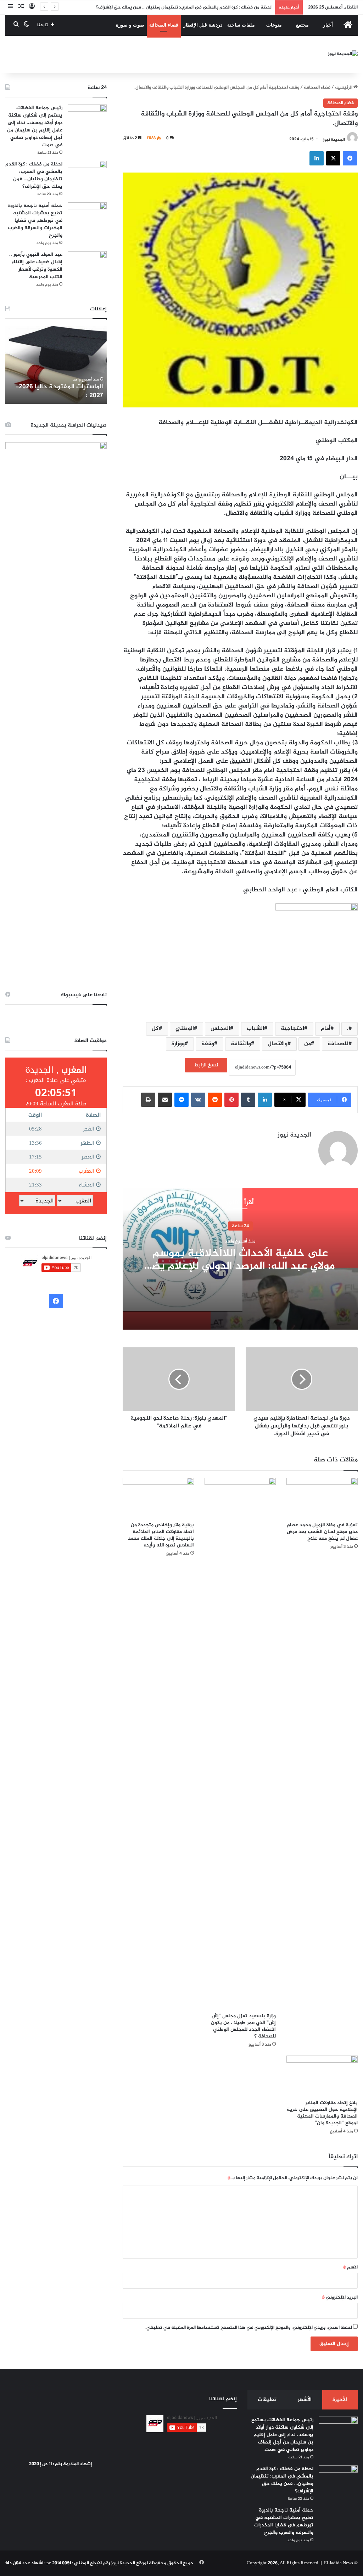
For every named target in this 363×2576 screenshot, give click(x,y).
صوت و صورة (130, 25)
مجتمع (302, 25)
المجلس (220, 1029)
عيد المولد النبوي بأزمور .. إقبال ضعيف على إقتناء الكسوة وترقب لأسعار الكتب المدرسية (36, 266)
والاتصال (278, 1044)
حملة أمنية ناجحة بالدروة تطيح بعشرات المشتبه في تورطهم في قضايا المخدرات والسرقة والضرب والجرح (35, 221)
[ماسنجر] (181, 1100)
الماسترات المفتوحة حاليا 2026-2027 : (59, 391)
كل (155, 1029)
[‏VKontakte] (198, 1100)
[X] (333, 158)
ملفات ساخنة (241, 25)
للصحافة (338, 1044)
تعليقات (267, 2400)
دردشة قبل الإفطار (203, 25)
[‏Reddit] (215, 1100)
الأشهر (305, 2400)
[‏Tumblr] (248, 1100)
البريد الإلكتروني (340, 2298)
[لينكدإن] (317, 158)
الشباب (255, 1029)
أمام (326, 1029)
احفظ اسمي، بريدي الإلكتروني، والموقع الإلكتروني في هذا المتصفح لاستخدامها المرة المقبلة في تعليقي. (249, 2328)
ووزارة (178, 1044)
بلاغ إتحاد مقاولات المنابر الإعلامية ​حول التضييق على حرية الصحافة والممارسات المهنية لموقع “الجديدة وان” (322, 2113)
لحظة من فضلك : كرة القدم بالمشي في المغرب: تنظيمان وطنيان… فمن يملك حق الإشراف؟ (34, 175)
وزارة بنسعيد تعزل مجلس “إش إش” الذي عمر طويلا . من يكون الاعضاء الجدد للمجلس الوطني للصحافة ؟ (243, 2026)
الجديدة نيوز (334, 139)
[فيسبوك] (350, 158)
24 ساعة (240, 1226)
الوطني (185, 1029)
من (308, 1044)
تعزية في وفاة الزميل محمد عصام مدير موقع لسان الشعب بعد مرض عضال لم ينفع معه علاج (322, 1532)
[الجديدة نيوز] (343, 55)
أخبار (328, 25)
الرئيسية (344, 88)
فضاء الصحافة (164, 25)
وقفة (208, 1044)
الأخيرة (340, 2400)
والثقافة (241, 1044)
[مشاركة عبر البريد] (165, 1100)
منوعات (274, 25)
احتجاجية (292, 1029)
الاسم (350, 2267)
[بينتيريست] (231, 1100)
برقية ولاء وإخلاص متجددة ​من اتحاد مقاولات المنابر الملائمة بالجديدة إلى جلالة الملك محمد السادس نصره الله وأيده (161, 1535)
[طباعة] (148, 1100)
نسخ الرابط (206, 1065)
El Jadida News (339, 2563)
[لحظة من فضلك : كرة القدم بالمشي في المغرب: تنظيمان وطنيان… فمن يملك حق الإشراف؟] (87, 174)
